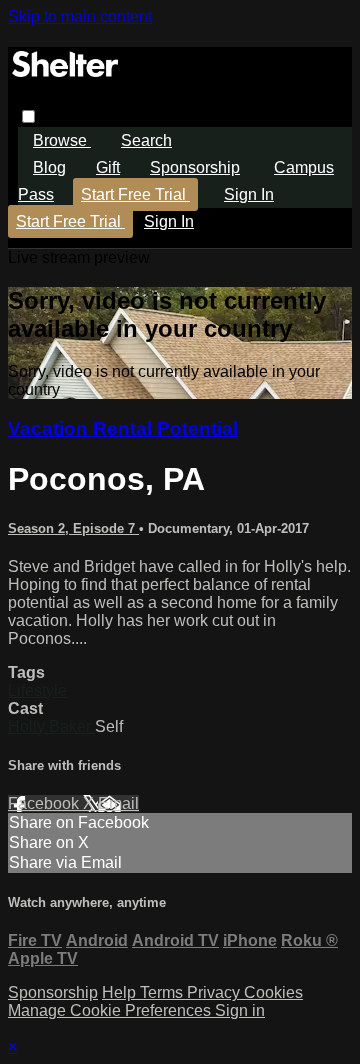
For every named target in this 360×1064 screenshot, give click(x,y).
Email (118, 803)
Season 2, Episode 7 (73, 528)
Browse (62, 140)
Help (121, 992)
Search (146, 140)
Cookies (273, 992)
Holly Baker (51, 726)
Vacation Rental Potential (123, 428)
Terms (163, 992)
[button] (28, 116)
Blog (49, 167)
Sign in (249, 194)
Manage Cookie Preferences (111, 1010)
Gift (108, 167)
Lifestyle (37, 690)
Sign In (169, 221)
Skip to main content (80, 16)
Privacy (215, 992)
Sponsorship (195, 167)
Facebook (45, 803)
